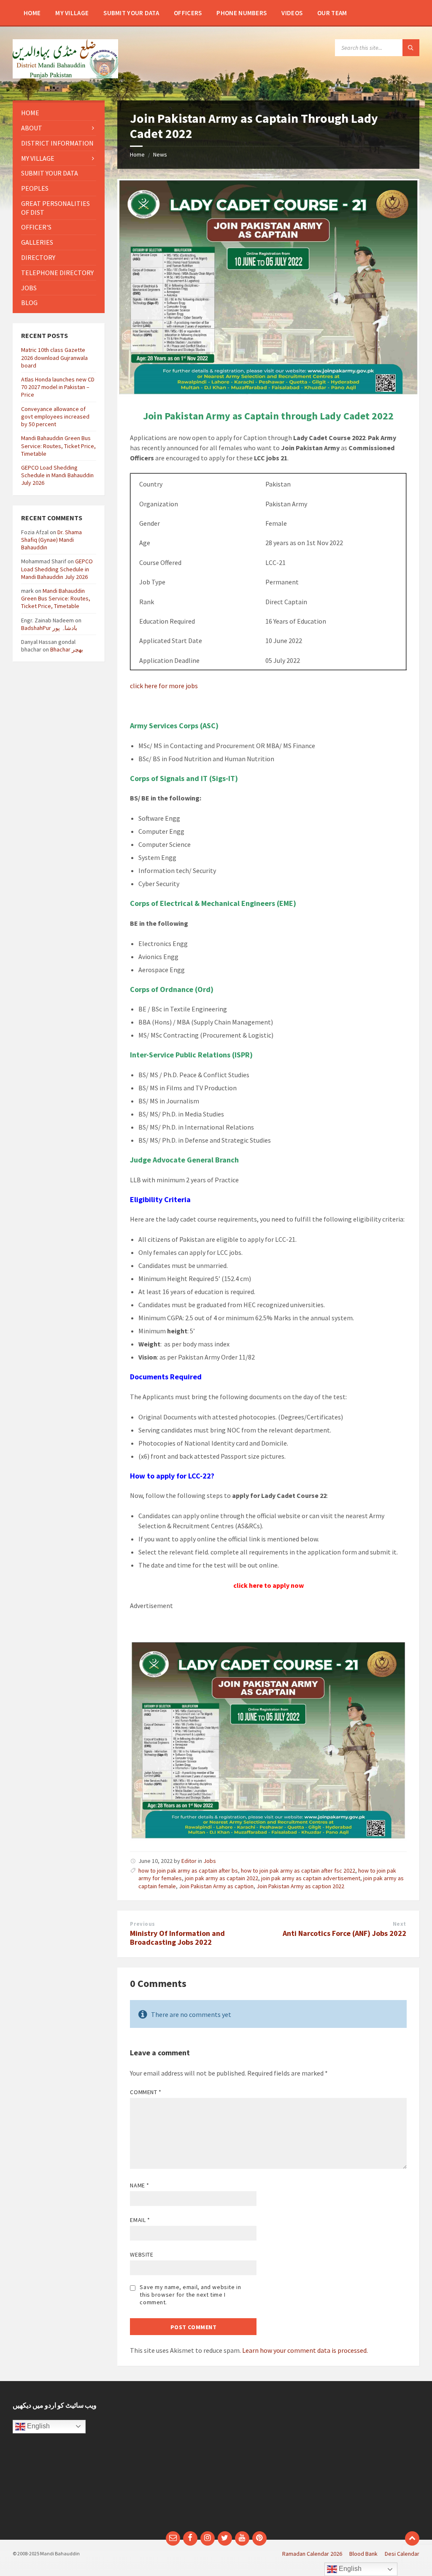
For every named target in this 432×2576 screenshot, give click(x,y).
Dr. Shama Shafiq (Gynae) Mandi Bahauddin (51, 540)
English (38, 2426)
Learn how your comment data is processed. (305, 2350)
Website (142, 2254)
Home (137, 154)
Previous (142, 1924)
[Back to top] (412, 2538)
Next (400, 1924)
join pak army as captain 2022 (221, 1878)
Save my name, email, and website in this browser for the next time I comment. (190, 2295)
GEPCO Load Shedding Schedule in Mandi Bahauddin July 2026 (57, 475)
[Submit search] (411, 48)
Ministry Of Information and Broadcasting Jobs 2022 (177, 1938)
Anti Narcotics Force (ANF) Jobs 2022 (344, 1933)
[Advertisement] (321, 2460)
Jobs (210, 1861)
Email (140, 2220)
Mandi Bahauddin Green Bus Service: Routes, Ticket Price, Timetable (58, 446)
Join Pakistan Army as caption (216, 1886)
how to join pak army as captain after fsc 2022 (298, 1871)
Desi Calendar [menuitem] (402, 2554)
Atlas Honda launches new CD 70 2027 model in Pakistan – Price (58, 387)
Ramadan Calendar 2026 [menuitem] (312, 2554)
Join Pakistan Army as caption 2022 (300, 1886)
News (160, 154)
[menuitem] (32, 13)
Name (139, 2185)
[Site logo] (65, 76)
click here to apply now (269, 1585)
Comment (146, 2092)
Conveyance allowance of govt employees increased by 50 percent (55, 416)
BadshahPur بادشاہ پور (49, 628)
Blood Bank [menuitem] (363, 2554)
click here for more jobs (164, 686)
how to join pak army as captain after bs (188, 1871)
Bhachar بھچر (67, 649)
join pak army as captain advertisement (311, 1878)
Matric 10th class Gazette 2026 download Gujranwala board (54, 357)
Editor (189, 1861)
